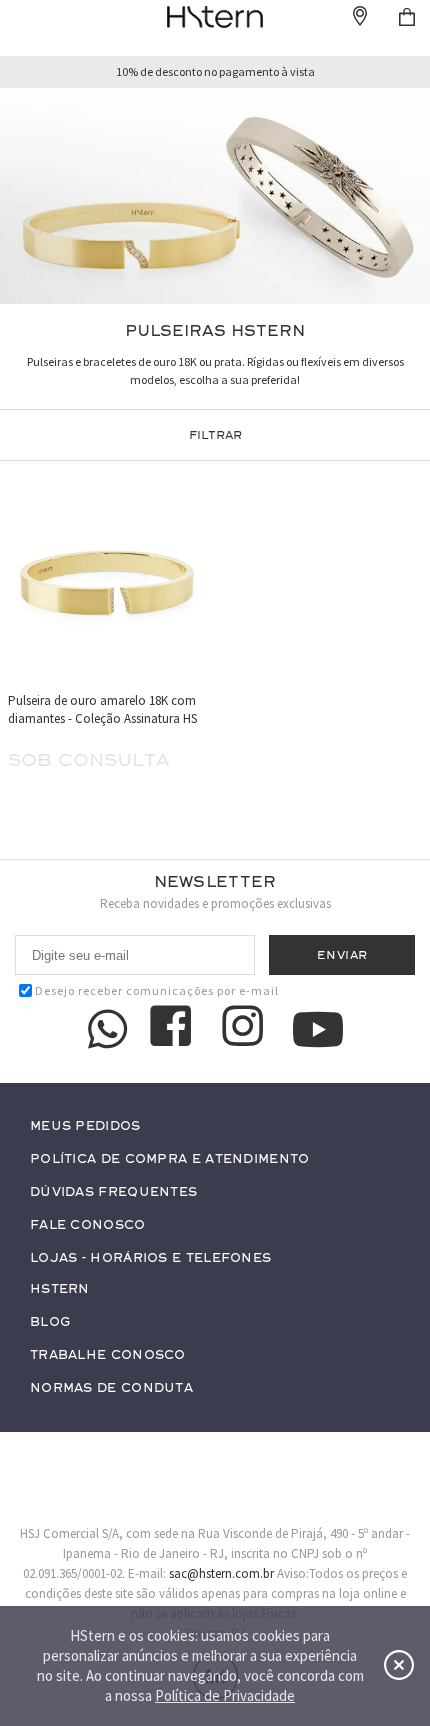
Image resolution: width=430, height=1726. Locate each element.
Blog (50, 1322)
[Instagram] (246, 1029)
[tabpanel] (215, 196)
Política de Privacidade (225, 1695)
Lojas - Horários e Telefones (150, 1258)
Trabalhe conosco (108, 1355)
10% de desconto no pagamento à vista (215, 72)
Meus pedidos (85, 1126)
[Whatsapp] (108, 1029)
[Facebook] (174, 1029)
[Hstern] (214, 17)
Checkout (407, 17)
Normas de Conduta (111, 1388)
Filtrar (215, 435)
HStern (60, 1289)
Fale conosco (88, 1225)
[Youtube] (318, 1029)
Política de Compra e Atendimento (170, 1159)
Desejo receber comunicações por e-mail (157, 990)
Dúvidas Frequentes (113, 1192)
